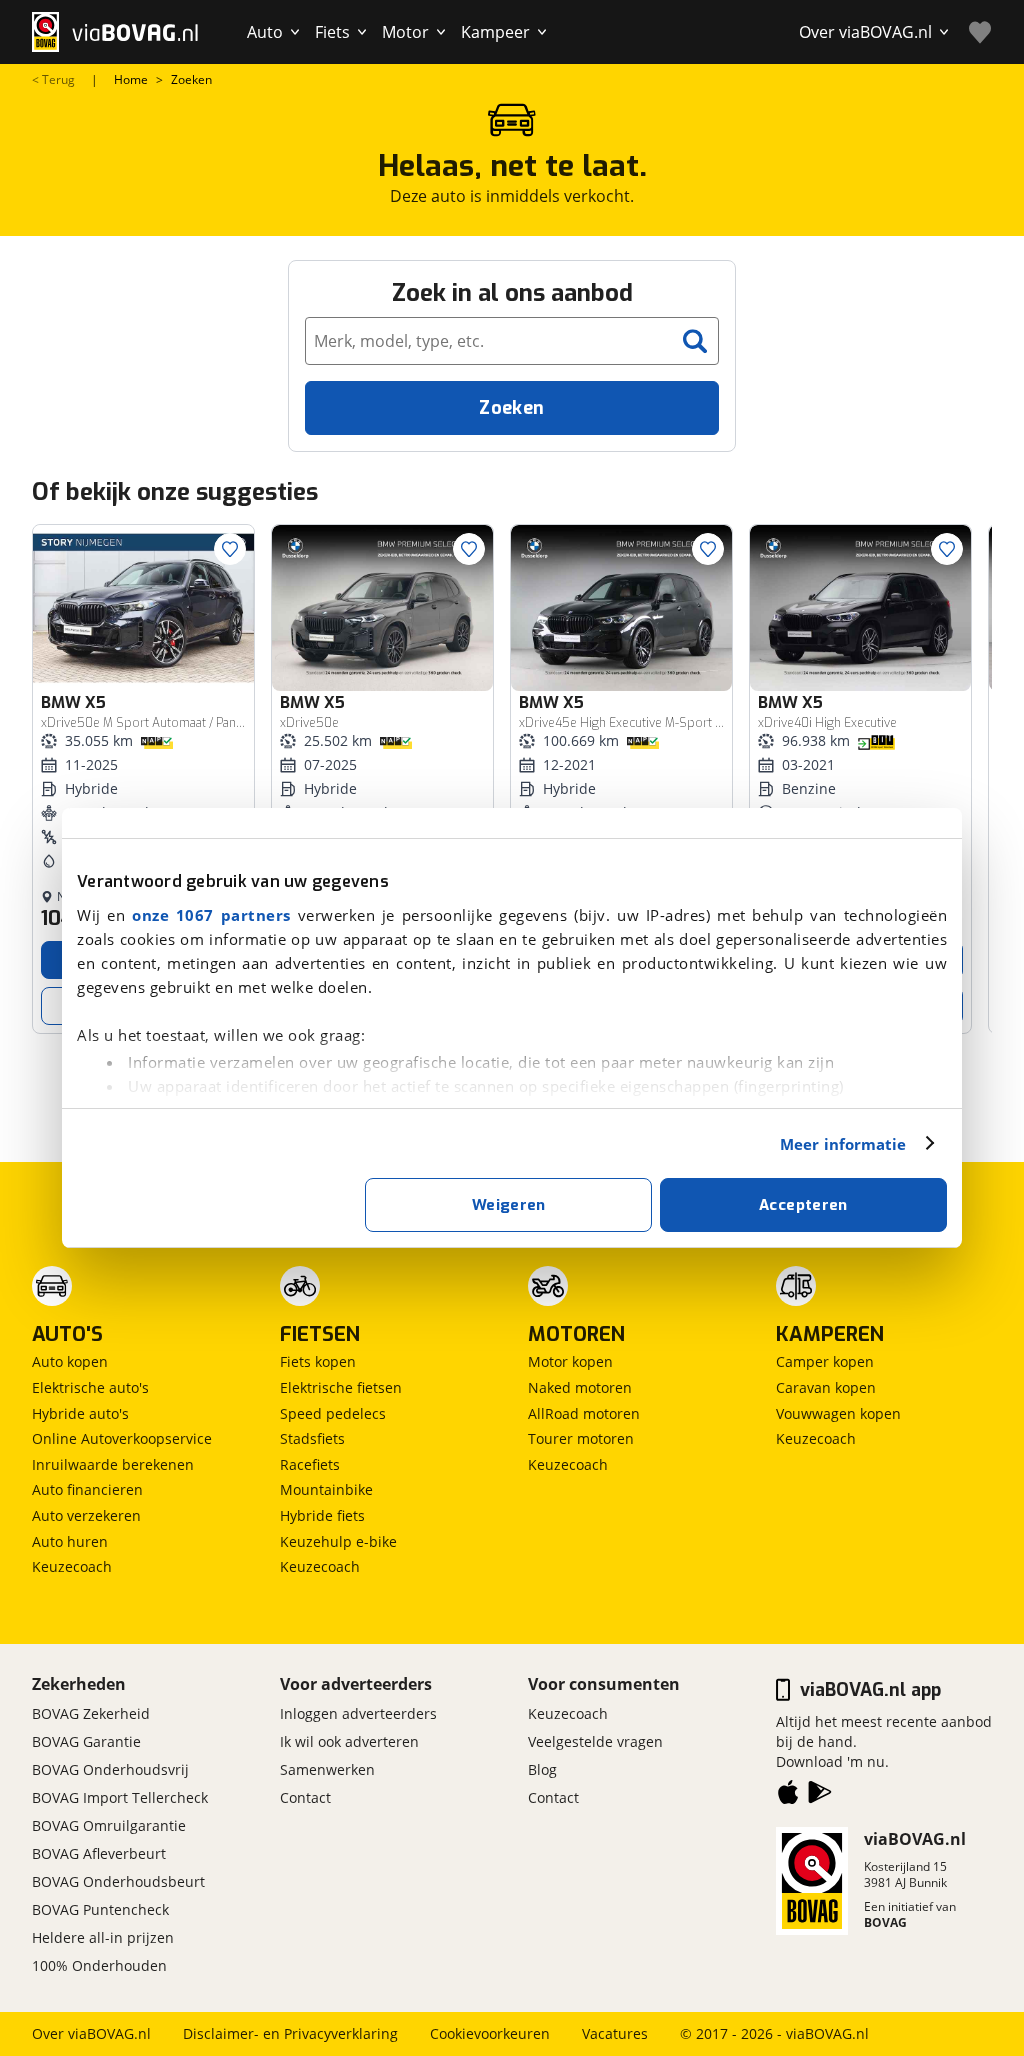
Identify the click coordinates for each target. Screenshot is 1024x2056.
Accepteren (803, 1205)
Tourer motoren (581, 1438)
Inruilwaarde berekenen (113, 1464)
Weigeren (509, 1205)
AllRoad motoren (584, 1413)
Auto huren (70, 1541)
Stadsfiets (312, 1438)
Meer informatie (843, 1144)
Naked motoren (580, 1387)
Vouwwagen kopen (838, 1413)
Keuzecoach (72, 1566)
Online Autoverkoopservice (122, 1438)
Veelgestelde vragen (595, 1741)
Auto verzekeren (86, 1515)
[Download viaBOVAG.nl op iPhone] (788, 1796)
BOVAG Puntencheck (100, 1909)
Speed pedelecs (333, 1413)
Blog (542, 1769)
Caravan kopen (826, 1387)
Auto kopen (70, 1361)
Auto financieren (87, 1489)
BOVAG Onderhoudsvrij (110, 1769)
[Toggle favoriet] (230, 549)
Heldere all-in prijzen (103, 1937)
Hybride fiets (322, 1515)
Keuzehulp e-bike (338, 1541)
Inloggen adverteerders (358, 1713)
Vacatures (615, 2033)
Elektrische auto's (90, 1387)
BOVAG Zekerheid (91, 1713)
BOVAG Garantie (86, 1741)
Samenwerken (327, 1769)
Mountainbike (326, 1489)
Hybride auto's (80, 1413)
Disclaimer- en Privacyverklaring (290, 2033)
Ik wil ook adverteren (349, 1741)
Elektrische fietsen (341, 1387)
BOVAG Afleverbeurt (99, 1853)
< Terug (53, 80)
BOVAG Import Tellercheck (120, 1797)
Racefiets (310, 1464)
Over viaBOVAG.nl (91, 2033)
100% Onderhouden (99, 1965)
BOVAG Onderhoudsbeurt (118, 1881)
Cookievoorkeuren (490, 2033)
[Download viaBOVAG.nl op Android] (820, 1796)
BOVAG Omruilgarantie (109, 1825)
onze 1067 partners (211, 915)
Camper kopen (825, 1361)
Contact (305, 1797)
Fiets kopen (318, 1361)
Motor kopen (570, 1361)
